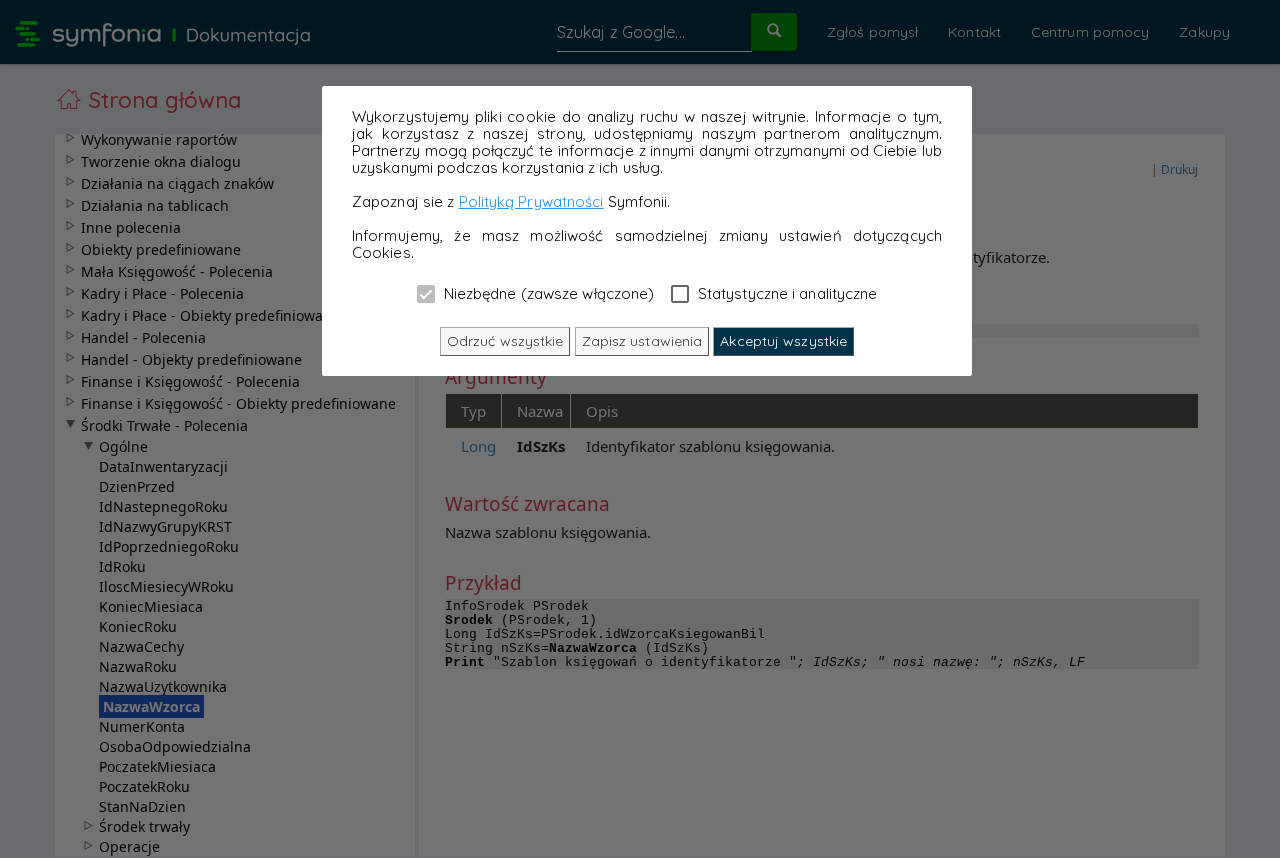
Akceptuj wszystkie (783, 341)
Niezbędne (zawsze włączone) (547, 293)
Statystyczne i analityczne (786, 293)
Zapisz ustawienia (642, 341)
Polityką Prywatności (531, 201)
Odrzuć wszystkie (505, 341)
